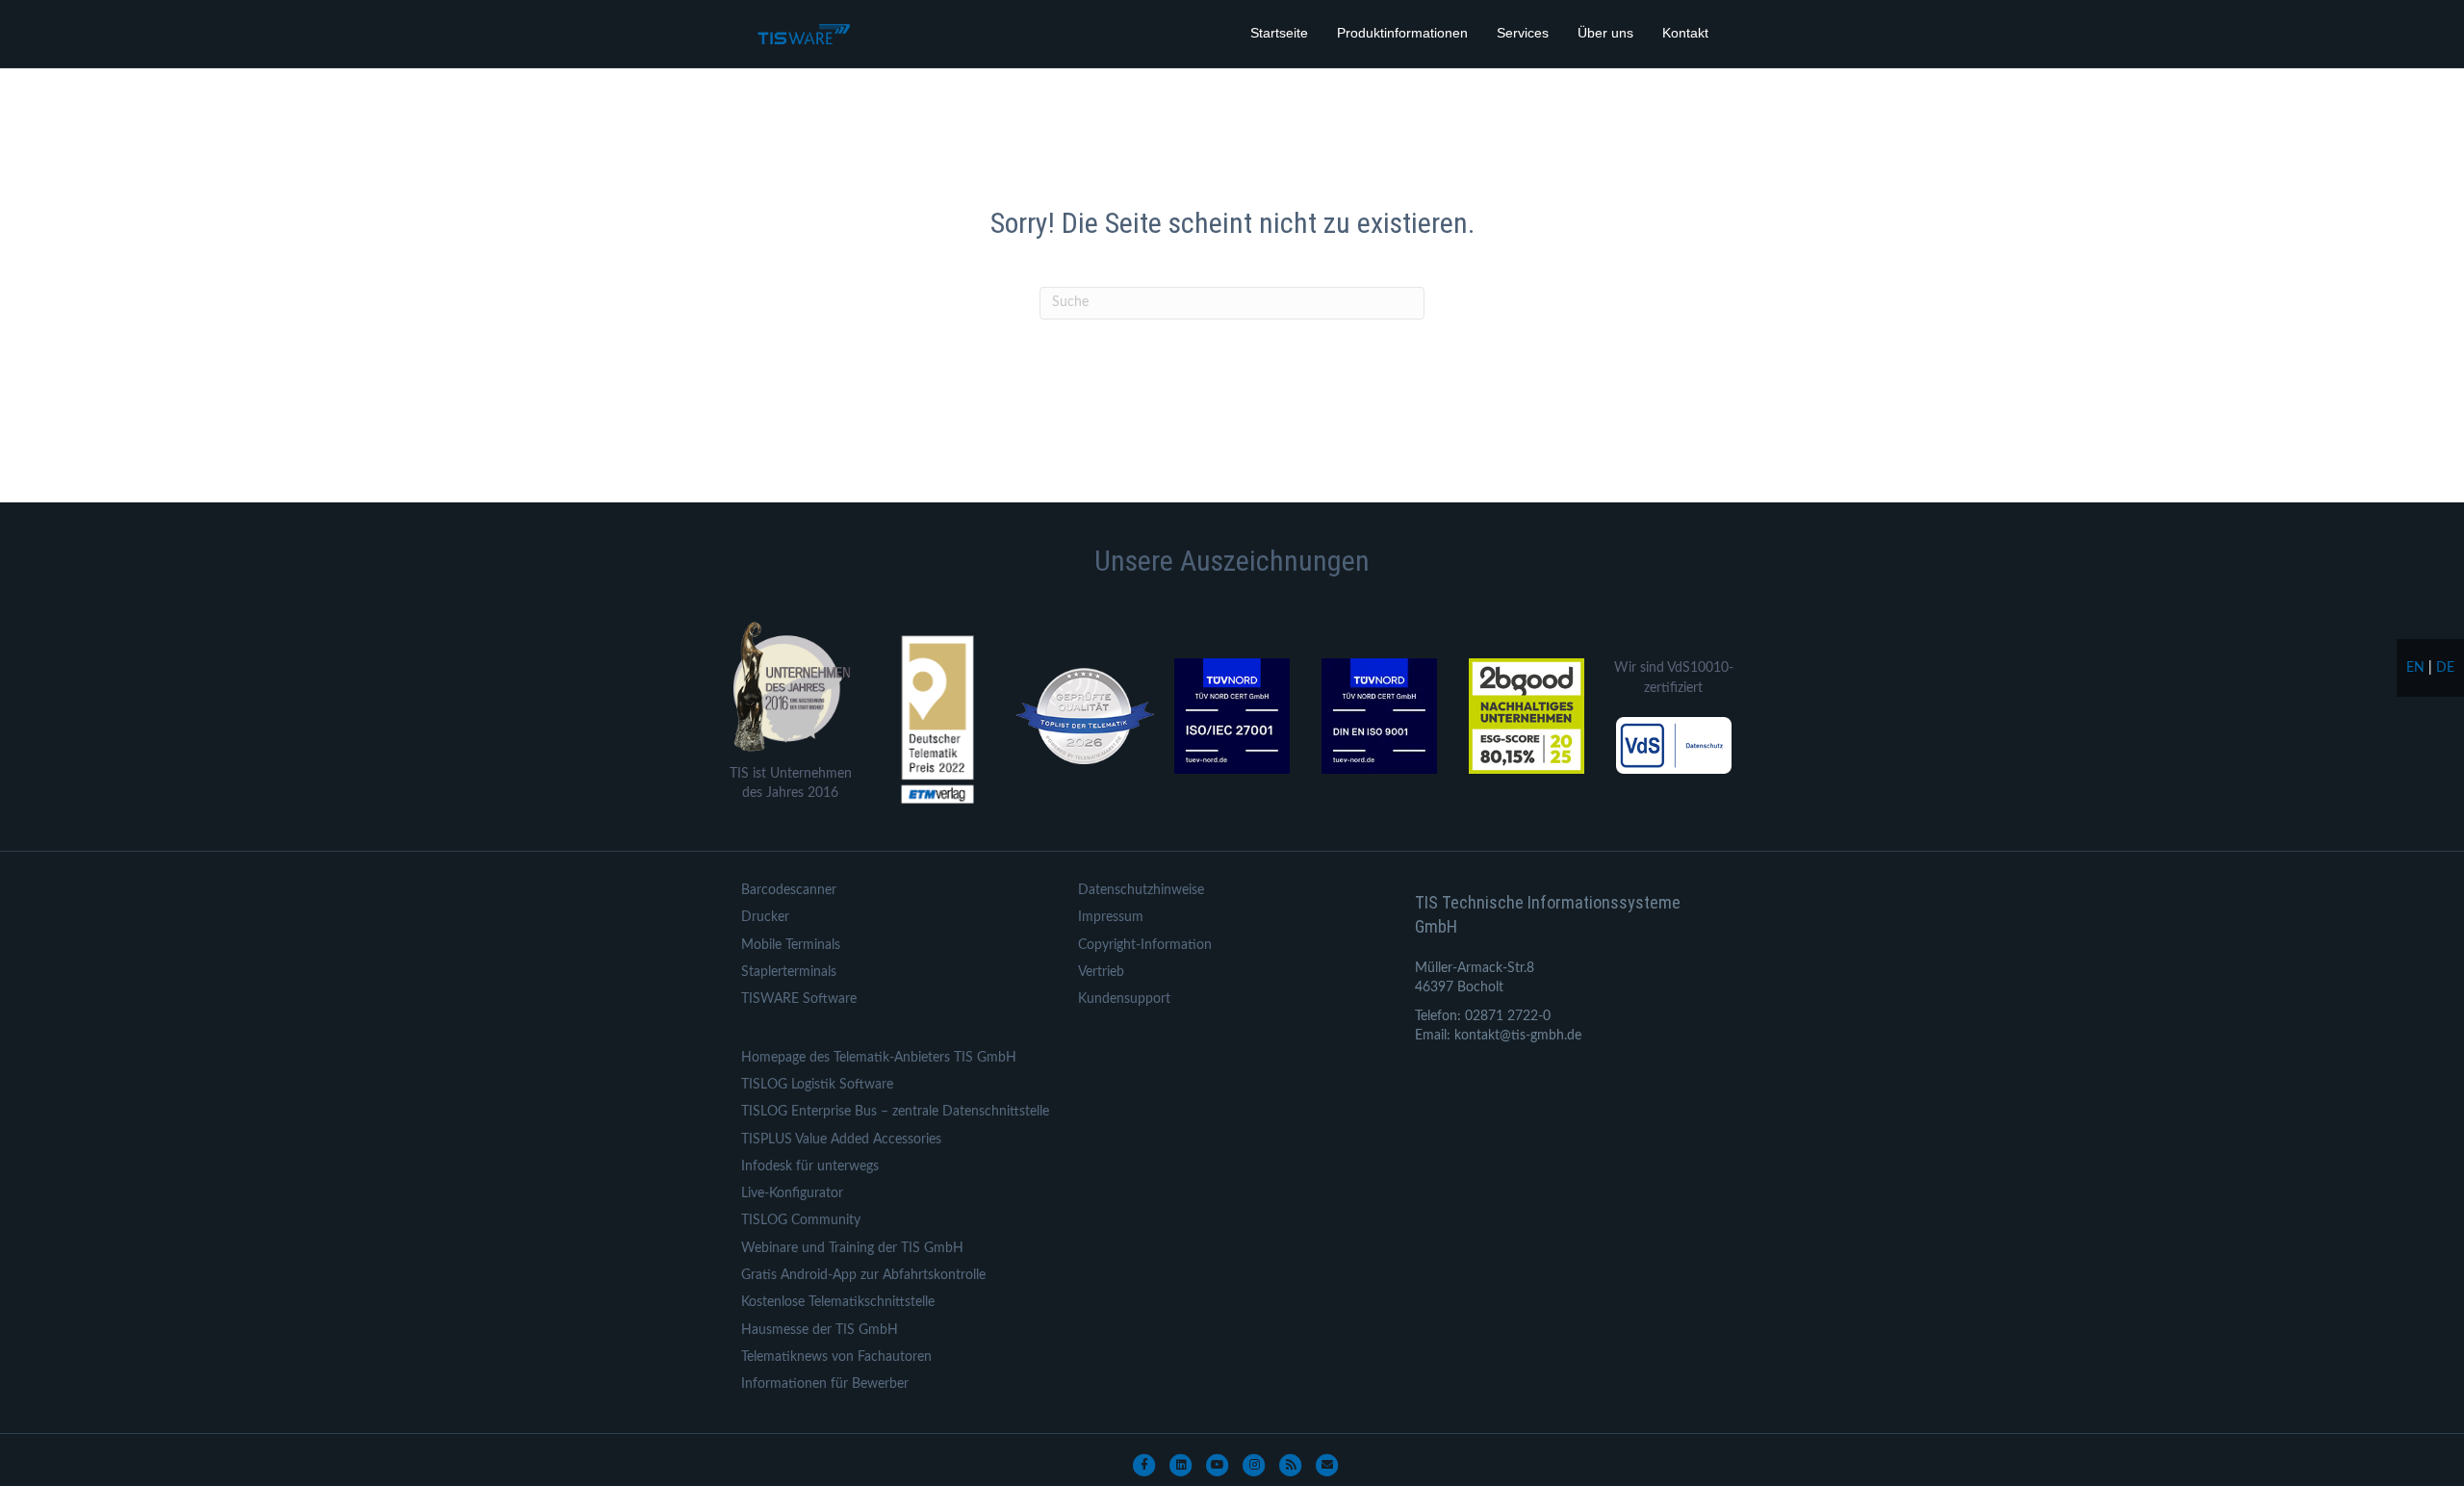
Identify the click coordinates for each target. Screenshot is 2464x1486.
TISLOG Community (801, 1220)
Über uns (1605, 33)
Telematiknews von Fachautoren (836, 1357)
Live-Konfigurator (792, 1193)
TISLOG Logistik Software (817, 1085)
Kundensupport (1124, 999)
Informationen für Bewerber (825, 1384)
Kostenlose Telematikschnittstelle (838, 1302)
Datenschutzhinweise (1141, 890)
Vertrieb (1101, 972)
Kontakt (1685, 33)
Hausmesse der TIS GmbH (820, 1330)
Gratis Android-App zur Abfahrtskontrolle (863, 1275)
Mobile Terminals (791, 945)
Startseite (1279, 33)
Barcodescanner (789, 890)
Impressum (1111, 917)
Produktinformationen (1402, 33)
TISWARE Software (799, 999)
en (2415, 668)
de (2445, 668)
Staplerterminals (789, 972)
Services (1523, 33)
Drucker (765, 917)
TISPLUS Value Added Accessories (841, 1140)
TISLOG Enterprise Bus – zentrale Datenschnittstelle (895, 1112)
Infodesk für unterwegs (810, 1166)
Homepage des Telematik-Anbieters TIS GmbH (879, 1058)
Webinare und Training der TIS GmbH (852, 1248)
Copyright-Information (1145, 945)
